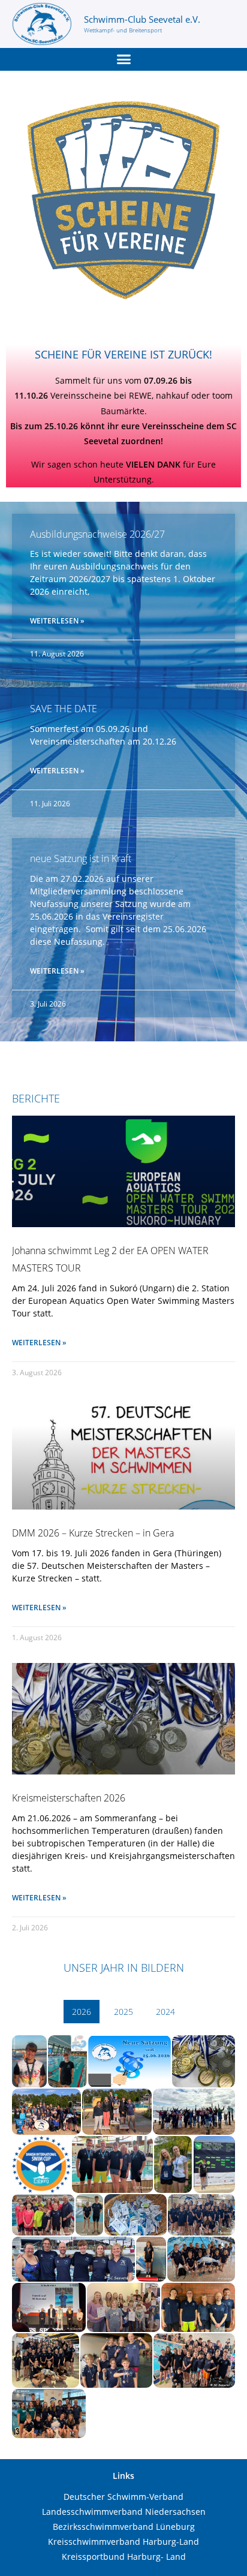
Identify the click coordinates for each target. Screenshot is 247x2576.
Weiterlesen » (57, 621)
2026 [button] (82, 2012)
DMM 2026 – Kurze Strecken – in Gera (93, 1533)
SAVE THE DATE (64, 709)
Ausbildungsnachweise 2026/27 (97, 534)
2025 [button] (123, 2012)
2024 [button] (165, 2012)
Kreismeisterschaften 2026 (69, 1798)
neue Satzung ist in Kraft (81, 858)
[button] (123, 59)
